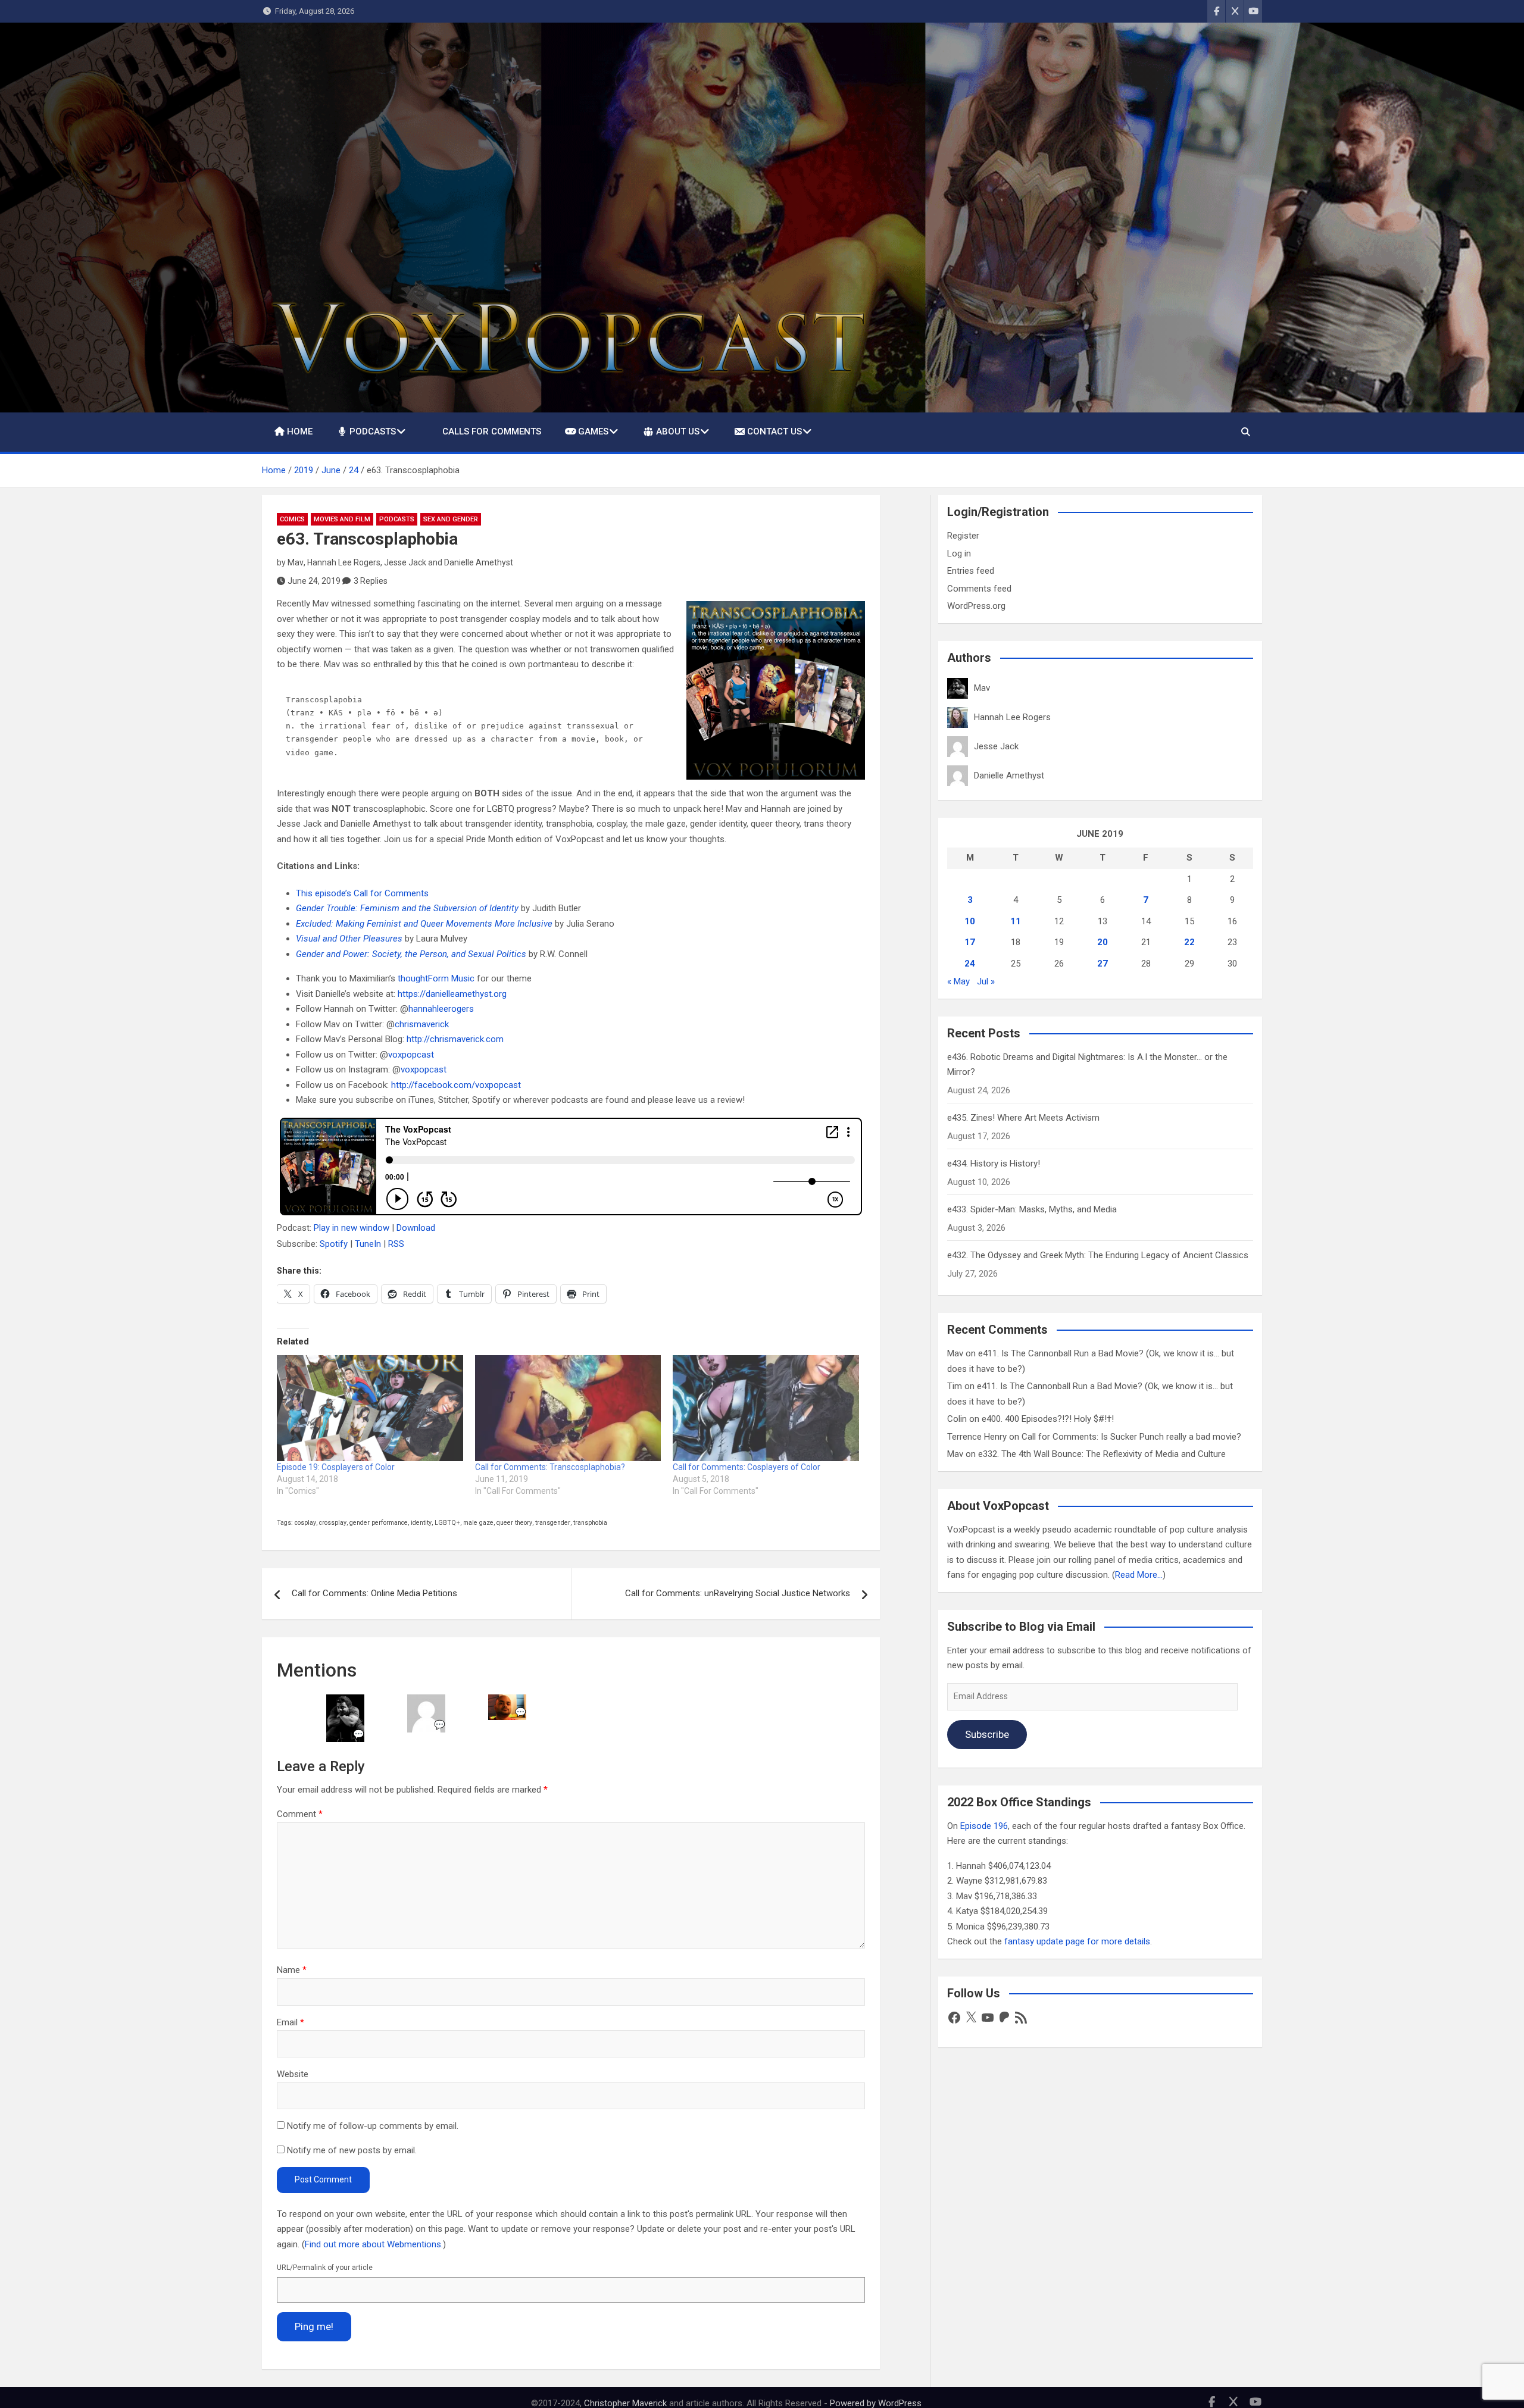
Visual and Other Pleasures (349, 939)
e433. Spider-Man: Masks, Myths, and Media (1032, 1209)
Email (291, 2022)
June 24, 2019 (314, 581)
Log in (959, 553)
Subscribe (987, 1734)
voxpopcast (411, 1055)
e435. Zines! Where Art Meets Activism (1023, 1118)
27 (1103, 964)
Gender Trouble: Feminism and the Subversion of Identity (407, 908)
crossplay (333, 1523)
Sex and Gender (451, 519)
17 (970, 942)
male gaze (478, 1523)
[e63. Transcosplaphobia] (776, 690)
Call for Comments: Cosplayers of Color (747, 1467)
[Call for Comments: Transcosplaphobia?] (568, 1408)
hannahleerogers (441, 1009)
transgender (553, 1523)
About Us (678, 431)
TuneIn (368, 1244)
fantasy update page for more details (1077, 1941)
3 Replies (371, 581)
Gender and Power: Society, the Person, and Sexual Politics (411, 954)
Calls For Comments (492, 431)
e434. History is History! (994, 1164)
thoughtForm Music (436, 978)
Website (293, 2074)
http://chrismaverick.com (455, 1039)
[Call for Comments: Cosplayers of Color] (766, 1408)
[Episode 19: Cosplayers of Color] (370, 1408)
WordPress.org (976, 606)
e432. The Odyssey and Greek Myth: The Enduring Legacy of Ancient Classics (1098, 1255)
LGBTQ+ (447, 1523)
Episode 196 (984, 1826)
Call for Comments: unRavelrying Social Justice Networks (738, 1593)
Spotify (334, 1244)
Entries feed (971, 571)
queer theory (514, 1523)
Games (593, 431)
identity (421, 1523)
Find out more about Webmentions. (374, 2244)
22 (1189, 942)
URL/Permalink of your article (325, 2268)
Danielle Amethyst (479, 562)
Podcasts (373, 431)
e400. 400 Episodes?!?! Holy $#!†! (1048, 1419)
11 (1016, 921)
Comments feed (979, 589)
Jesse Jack (405, 562)
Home (300, 431)
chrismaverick (422, 1024)
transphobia (590, 1523)
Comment (300, 1814)
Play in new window (352, 1228)
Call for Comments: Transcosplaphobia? (550, 1467)
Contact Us (775, 431)
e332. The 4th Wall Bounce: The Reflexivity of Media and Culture (1102, 1454)
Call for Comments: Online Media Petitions (374, 1593)
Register (963, 536)
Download (416, 1228)
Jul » (986, 981)
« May (958, 981)
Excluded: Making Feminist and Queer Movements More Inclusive (424, 924)
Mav (296, 562)
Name (292, 1970)
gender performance (379, 1523)
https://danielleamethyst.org (452, 994)
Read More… (1139, 1575)
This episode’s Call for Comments (362, 893)
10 (970, 921)
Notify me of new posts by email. (352, 2150)
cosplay (305, 1523)
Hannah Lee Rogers (344, 562)
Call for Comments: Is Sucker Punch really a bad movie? (1131, 1437)
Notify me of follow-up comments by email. (373, 2126)
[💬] (345, 1702)
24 (970, 964)
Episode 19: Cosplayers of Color (336, 1467)
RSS (396, 1244)
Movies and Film (342, 519)
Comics (292, 519)
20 (1103, 942)
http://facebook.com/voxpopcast (456, 1085)
